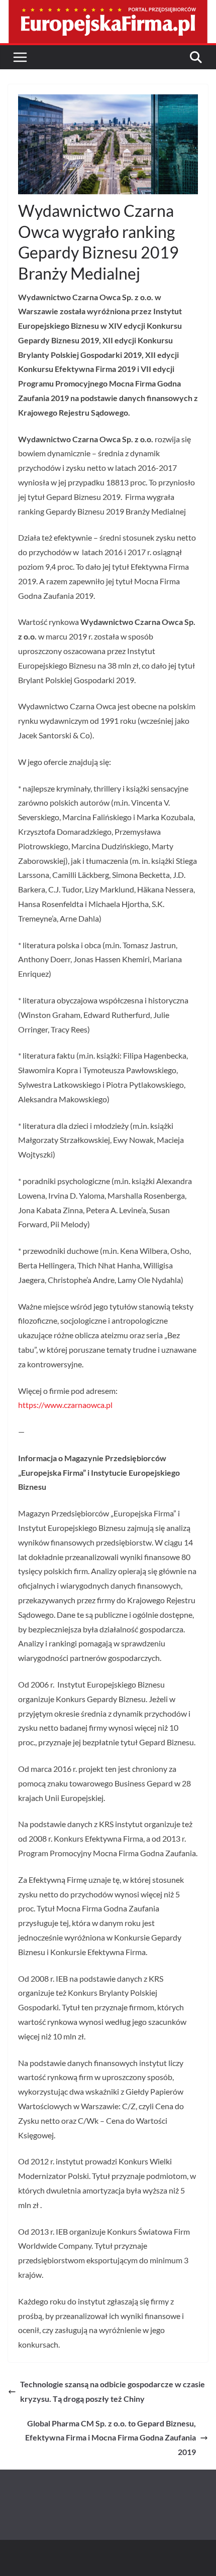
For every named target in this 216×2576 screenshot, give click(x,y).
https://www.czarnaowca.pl (65, 1405)
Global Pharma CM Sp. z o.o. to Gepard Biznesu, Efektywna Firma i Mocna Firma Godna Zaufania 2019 (111, 2438)
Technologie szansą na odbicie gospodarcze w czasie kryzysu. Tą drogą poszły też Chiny (113, 2391)
